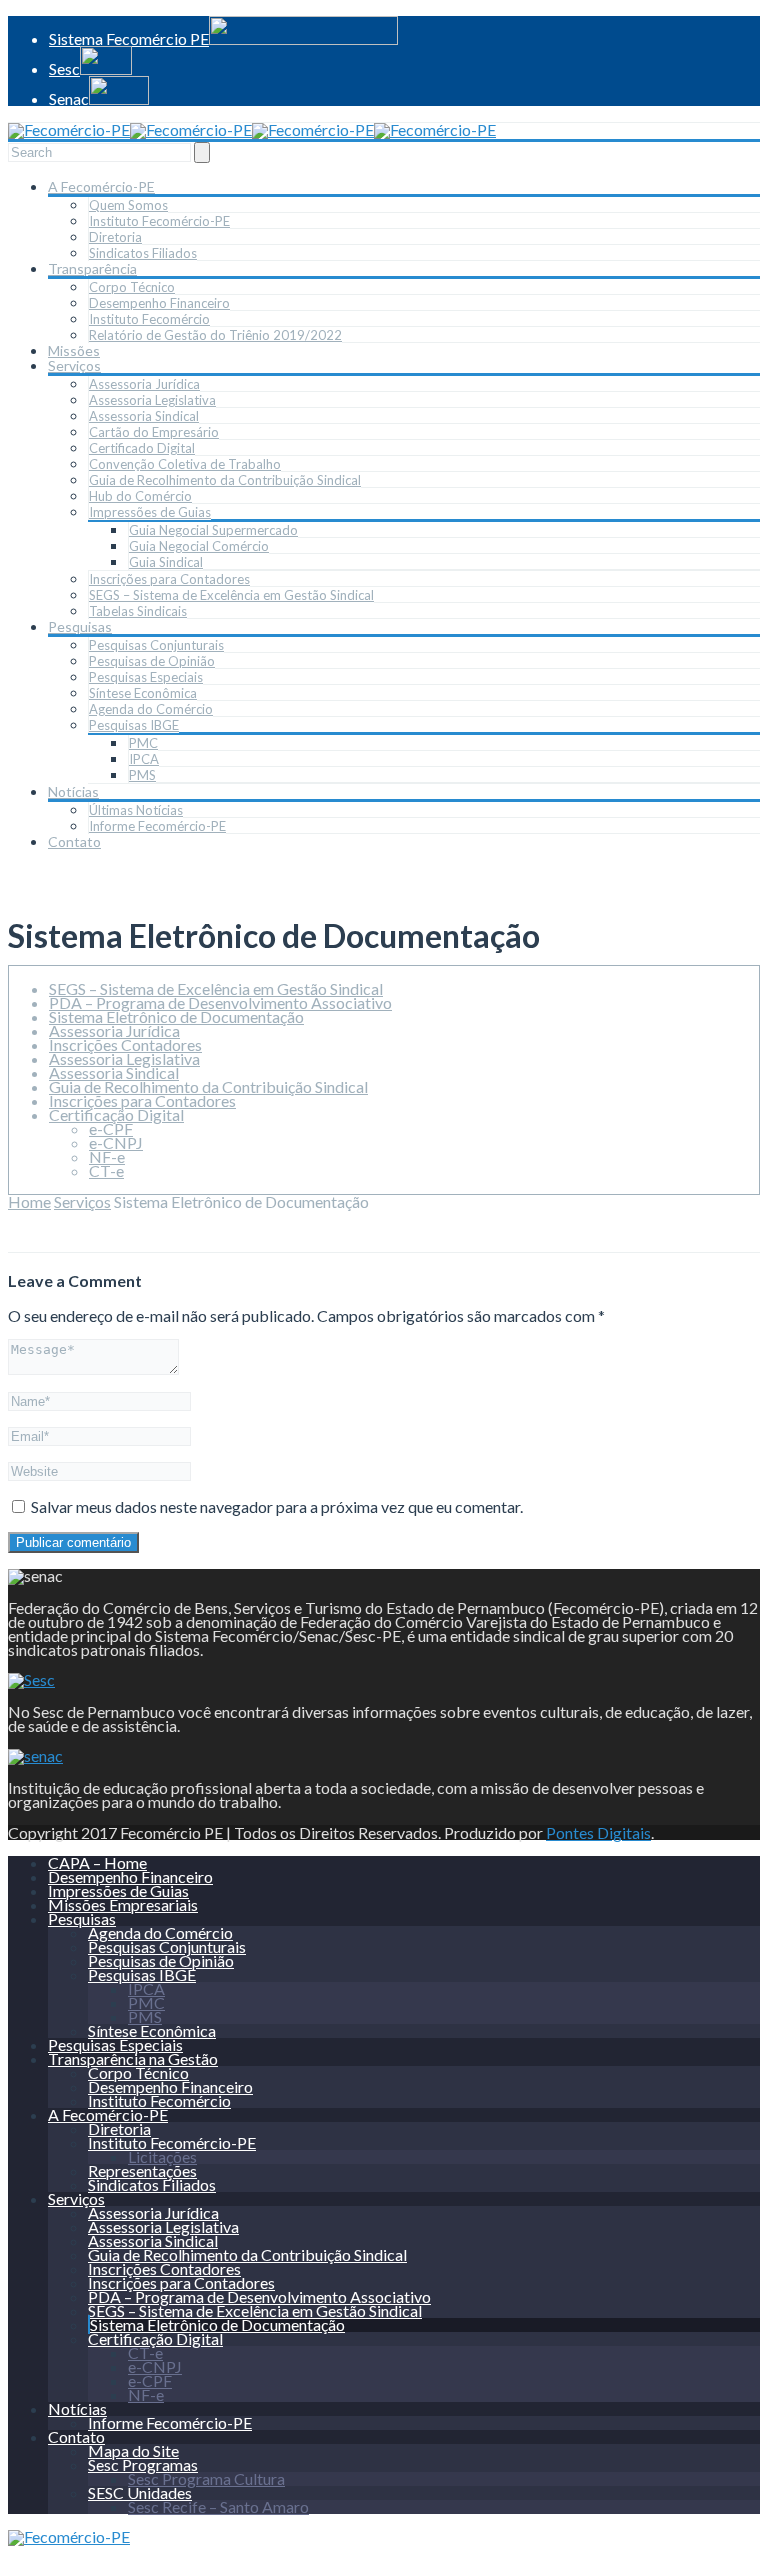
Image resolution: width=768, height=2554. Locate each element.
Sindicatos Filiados (143, 253)
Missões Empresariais (123, 1904)
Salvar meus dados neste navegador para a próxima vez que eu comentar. (277, 1506)
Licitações (162, 2156)
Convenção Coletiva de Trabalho (185, 464)
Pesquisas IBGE (134, 725)
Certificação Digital (116, 1114)
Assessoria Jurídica (144, 384)
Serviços (74, 365)
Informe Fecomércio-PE (157, 826)
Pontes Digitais (598, 1832)
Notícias (73, 791)
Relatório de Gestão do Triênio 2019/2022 (215, 335)
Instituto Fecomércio (149, 319)
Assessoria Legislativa (152, 400)
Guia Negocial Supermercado (213, 530)
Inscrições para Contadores (169, 579)
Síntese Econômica (143, 693)
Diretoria (115, 237)
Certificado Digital (142, 448)
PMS (142, 775)
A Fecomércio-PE (101, 186)
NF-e (107, 1156)
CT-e (106, 1170)
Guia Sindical (166, 562)
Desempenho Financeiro (159, 303)
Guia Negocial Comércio (199, 546)
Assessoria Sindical (144, 416)
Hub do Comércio (140, 496)
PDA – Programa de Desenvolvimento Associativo (220, 1002)
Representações (142, 2170)
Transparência (92, 268)
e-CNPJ (116, 1142)
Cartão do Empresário (154, 432)
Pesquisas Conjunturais (156, 645)
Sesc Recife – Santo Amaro (218, 2506)
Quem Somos (128, 205)
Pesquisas (80, 626)
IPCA (144, 759)
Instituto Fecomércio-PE (159, 221)
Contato (74, 841)
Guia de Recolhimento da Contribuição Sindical (225, 480)
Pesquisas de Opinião (152, 661)
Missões (74, 350)
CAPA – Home (97, 1862)
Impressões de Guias (150, 512)
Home (29, 1201)
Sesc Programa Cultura (206, 2478)
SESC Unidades (140, 2492)
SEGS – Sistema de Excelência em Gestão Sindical (231, 595)
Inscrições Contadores (125, 1044)
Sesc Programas (143, 2464)
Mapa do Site (133, 2450)
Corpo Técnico (132, 287)
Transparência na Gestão (133, 2058)
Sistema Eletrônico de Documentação (176, 1016)
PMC (143, 743)
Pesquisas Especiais (146, 677)
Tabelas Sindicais (138, 611)
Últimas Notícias (136, 810)
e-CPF (111, 1128)
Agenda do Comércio (151, 709)
